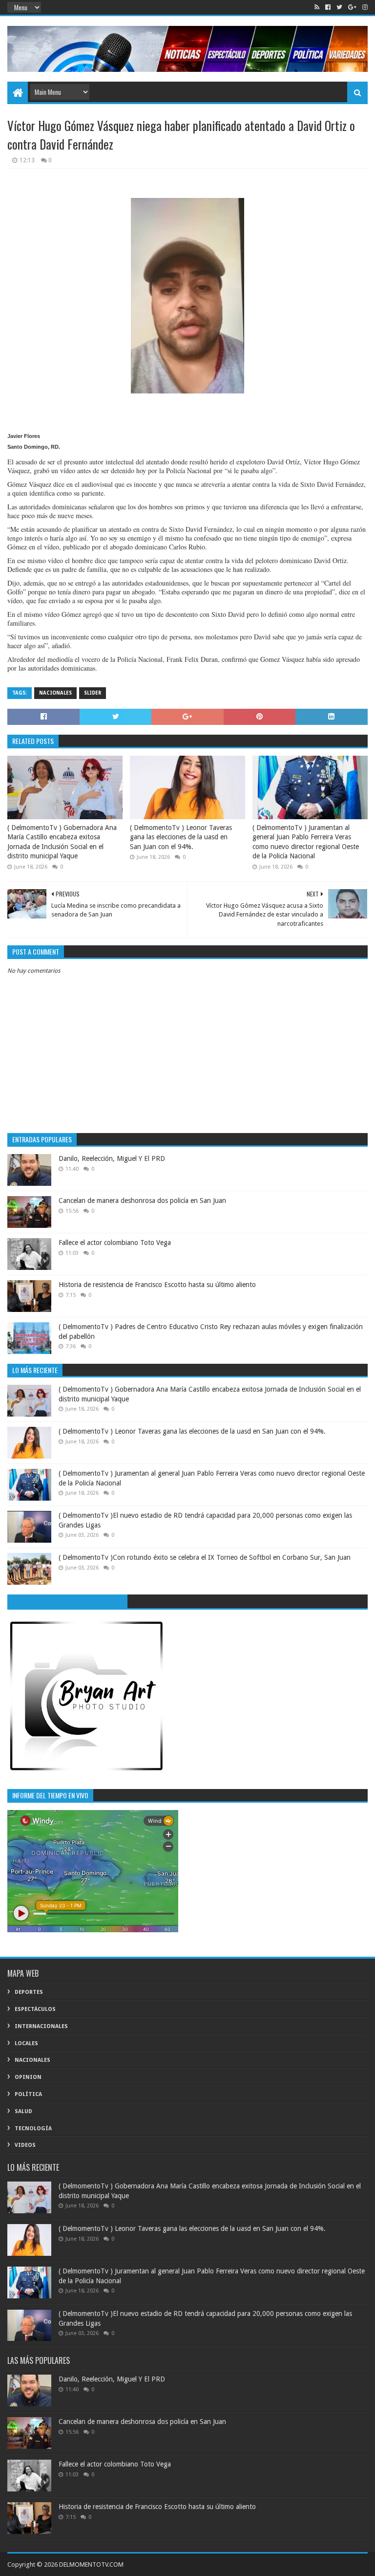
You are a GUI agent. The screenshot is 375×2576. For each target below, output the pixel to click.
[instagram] (364, 7)
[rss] (317, 7)
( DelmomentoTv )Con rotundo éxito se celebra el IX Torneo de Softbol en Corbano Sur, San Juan (205, 1557)
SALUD (23, 2111)
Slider (93, 693)
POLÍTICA (28, 2094)
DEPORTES (29, 1992)
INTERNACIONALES (41, 2026)
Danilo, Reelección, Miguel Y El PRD (112, 1158)
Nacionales (55, 693)
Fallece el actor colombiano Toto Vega (115, 1243)
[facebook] (328, 7)
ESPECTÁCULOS (35, 2009)
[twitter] (339, 7)
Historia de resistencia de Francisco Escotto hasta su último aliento (157, 1285)
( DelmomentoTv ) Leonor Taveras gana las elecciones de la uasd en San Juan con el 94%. (181, 837)
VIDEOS (25, 2145)
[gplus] (352, 7)
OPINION (28, 2077)
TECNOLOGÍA (33, 2128)
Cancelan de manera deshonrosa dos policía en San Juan (142, 1201)
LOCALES (26, 2043)
